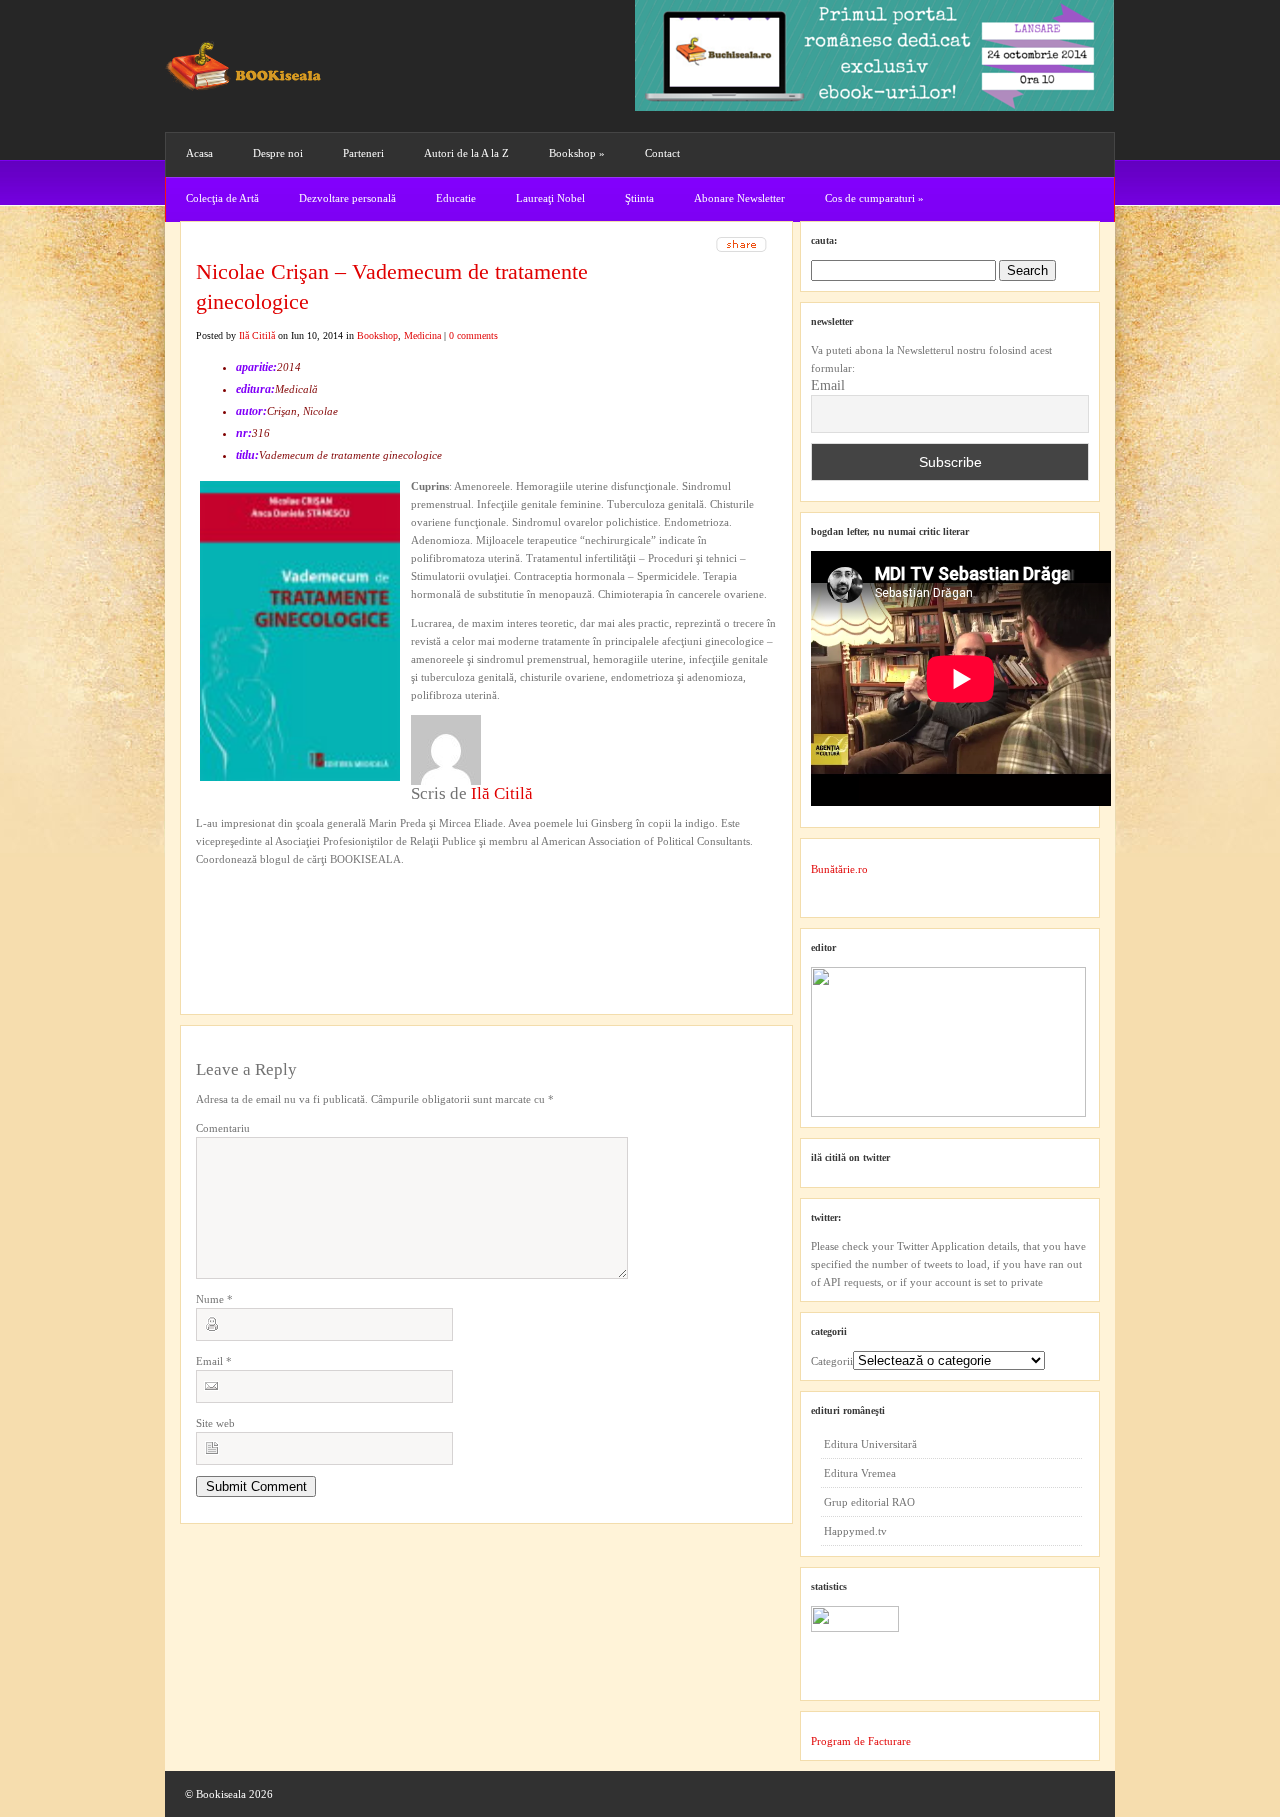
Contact (662, 153)
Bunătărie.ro (839, 869)
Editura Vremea (860, 1473)
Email (214, 1361)
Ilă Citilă (257, 335)
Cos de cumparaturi (874, 198)
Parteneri (363, 153)
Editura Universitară (870, 1444)
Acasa (199, 153)
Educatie (456, 198)
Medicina (422, 335)
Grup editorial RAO (869, 1502)
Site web (215, 1423)
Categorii (832, 1361)
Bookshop (577, 153)
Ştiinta (639, 198)
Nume (214, 1299)
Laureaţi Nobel (550, 198)
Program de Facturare (861, 1741)
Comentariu (223, 1128)
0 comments (473, 335)
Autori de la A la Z (466, 153)
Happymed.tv (855, 1531)
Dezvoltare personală (347, 198)
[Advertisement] (303, 909)
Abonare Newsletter (739, 198)
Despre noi (278, 153)
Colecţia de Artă (222, 198)
